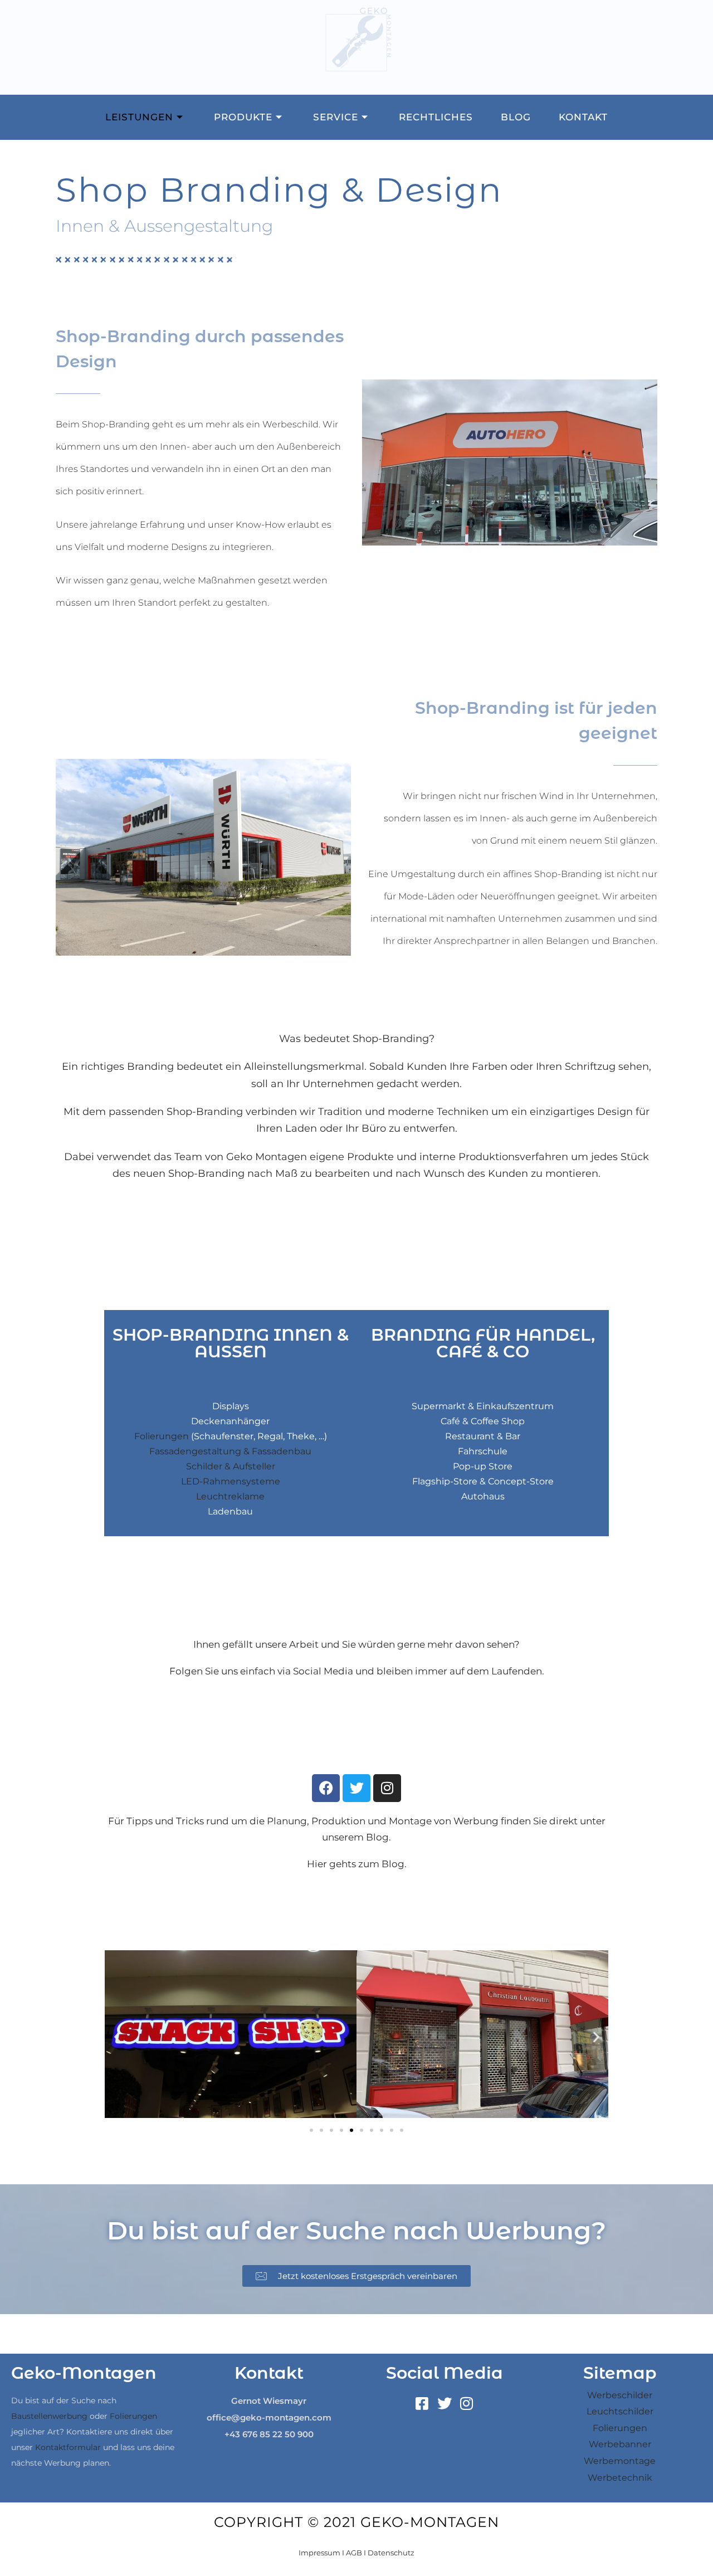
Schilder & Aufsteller (231, 1466)
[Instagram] (387, 1788)
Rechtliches (436, 117)
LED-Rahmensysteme (231, 1481)
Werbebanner (620, 2444)
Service (336, 117)
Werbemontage (620, 2461)
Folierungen (162, 1436)
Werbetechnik (620, 2478)
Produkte (243, 117)
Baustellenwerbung (49, 2416)
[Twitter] (356, 1788)
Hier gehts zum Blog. (357, 1864)
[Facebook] (326, 1788)
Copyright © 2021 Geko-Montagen (356, 2522)
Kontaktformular (68, 2447)
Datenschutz (391, 2553)
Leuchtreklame (230, 1496)
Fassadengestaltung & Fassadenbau (230, 1451)
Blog (516, 117)
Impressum (319, 2553)
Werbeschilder (620, 2395)
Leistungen (139, 117)
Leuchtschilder (620, 2411)
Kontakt (583, 117)
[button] (117, 2037)
